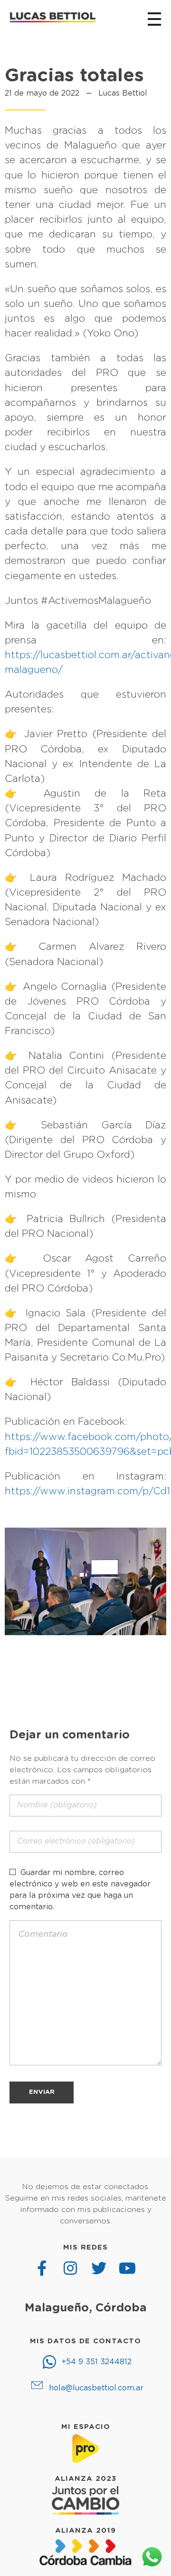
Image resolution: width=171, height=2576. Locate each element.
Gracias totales (74, 76)
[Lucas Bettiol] (53, 18)
